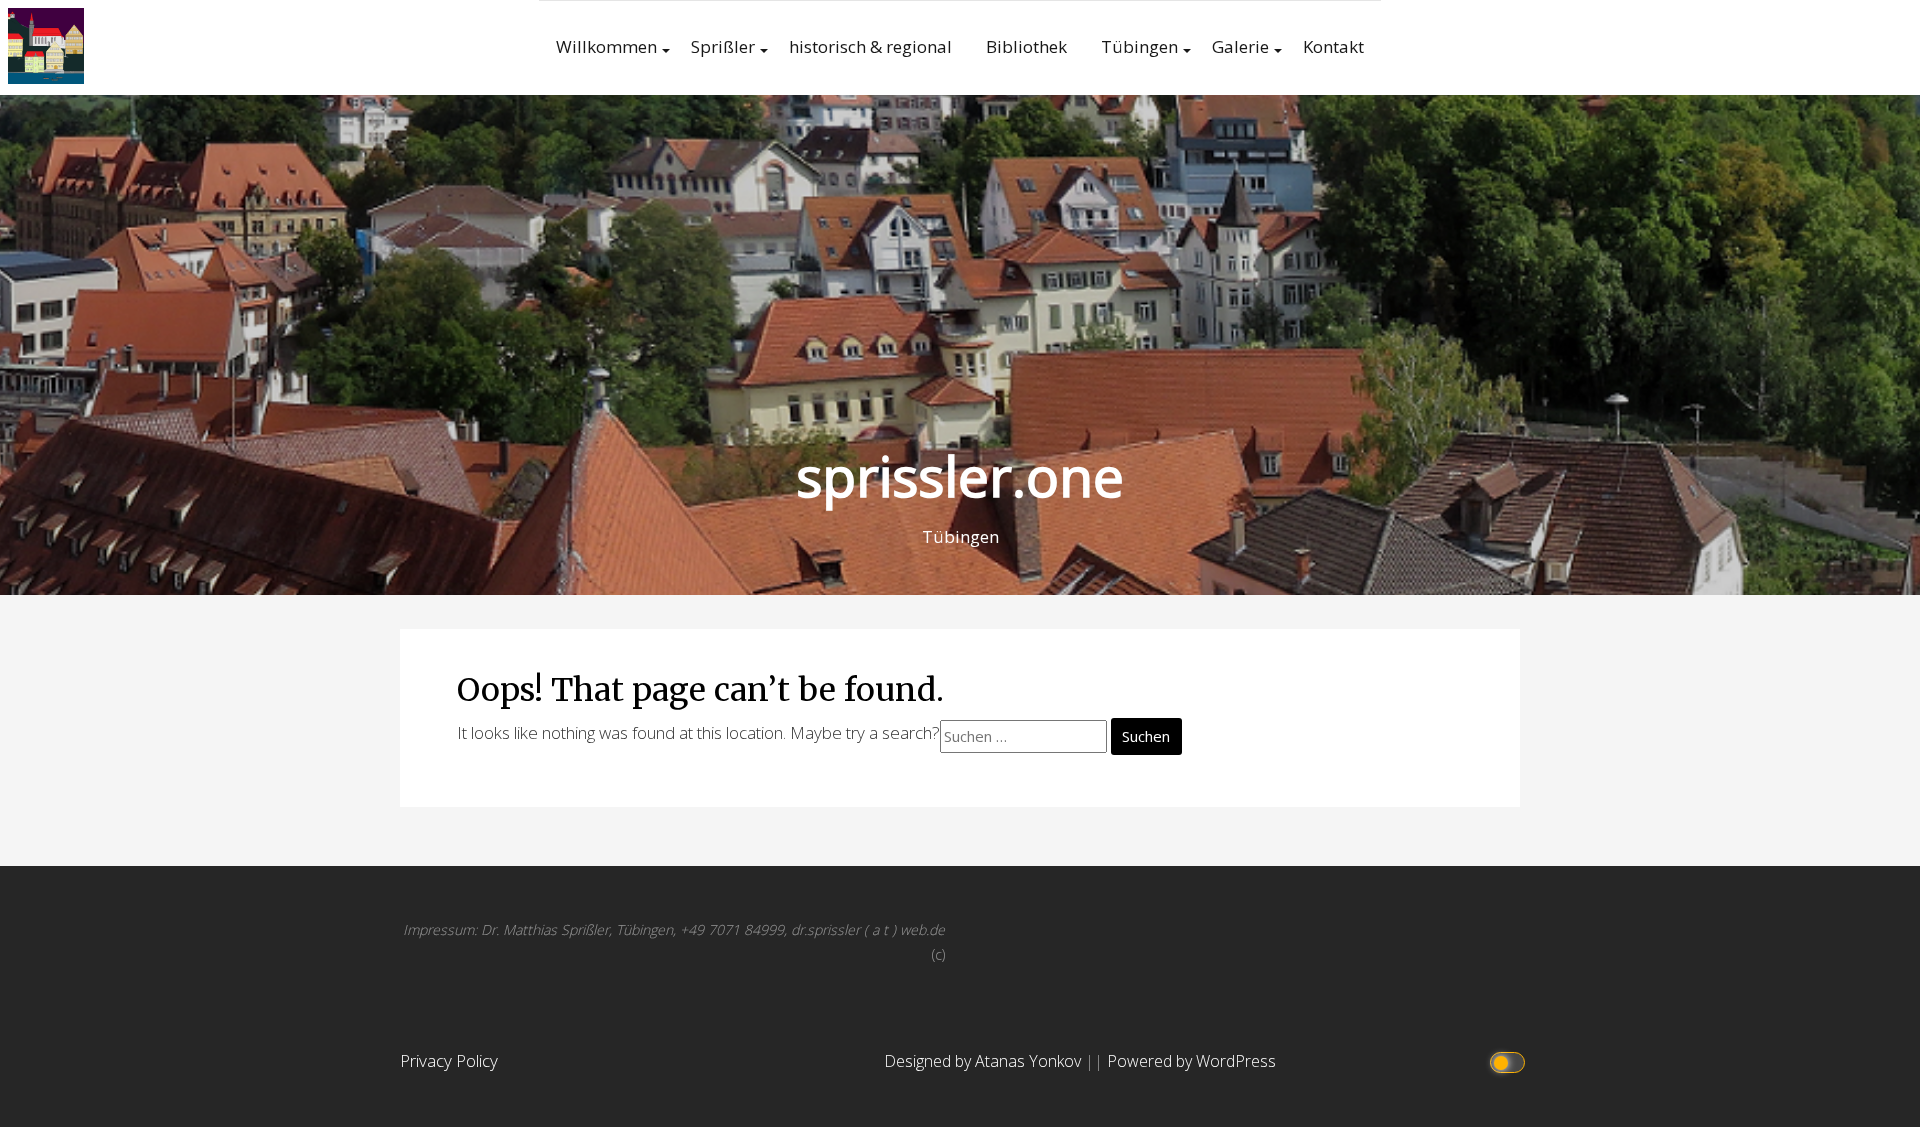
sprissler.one (960, 475)
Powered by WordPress (1191, 1061)
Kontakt (1333, 46)
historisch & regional (870, 46)
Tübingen (1139, 46)
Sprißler (723, 46)
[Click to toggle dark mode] (1510, 1061)
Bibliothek (1026, 46)
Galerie (1240, 46)
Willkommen (606, 46)
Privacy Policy (449, 1060)
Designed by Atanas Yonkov (984, 1061)
